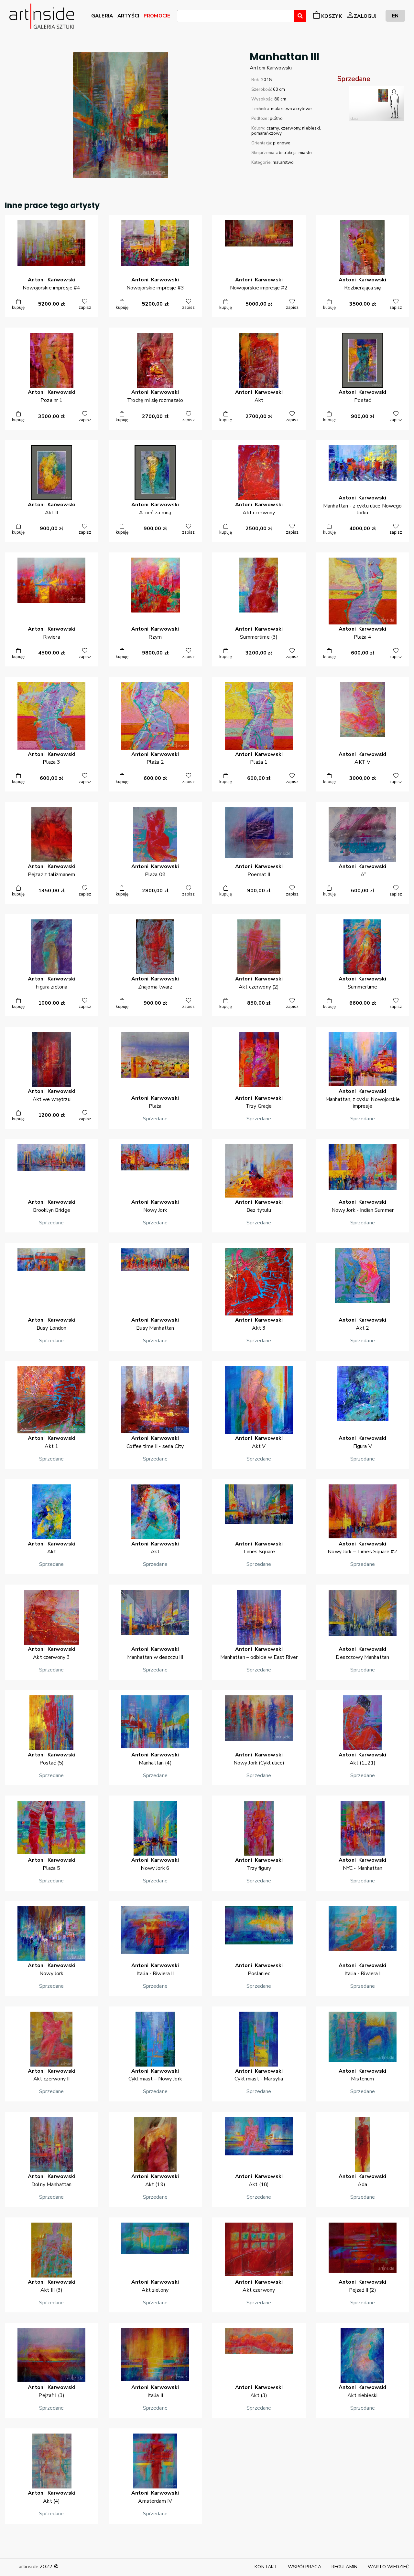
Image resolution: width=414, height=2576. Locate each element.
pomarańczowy (267, 133)
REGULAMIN (344, 2567)
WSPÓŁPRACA (304, 2567)
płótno (276, 119)
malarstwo (283, 162)
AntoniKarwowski (271, 68)
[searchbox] (181, 17)
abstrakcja (286, 153)
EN (395, 16)
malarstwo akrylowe (292, 109)
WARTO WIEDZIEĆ (388, 2567)
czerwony (291, 128)
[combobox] (236, 16)
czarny (273, 128)
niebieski (311, 128)
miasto (305, 153)
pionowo (282, 143)
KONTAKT (266, 2567)
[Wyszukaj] (300, 16)
